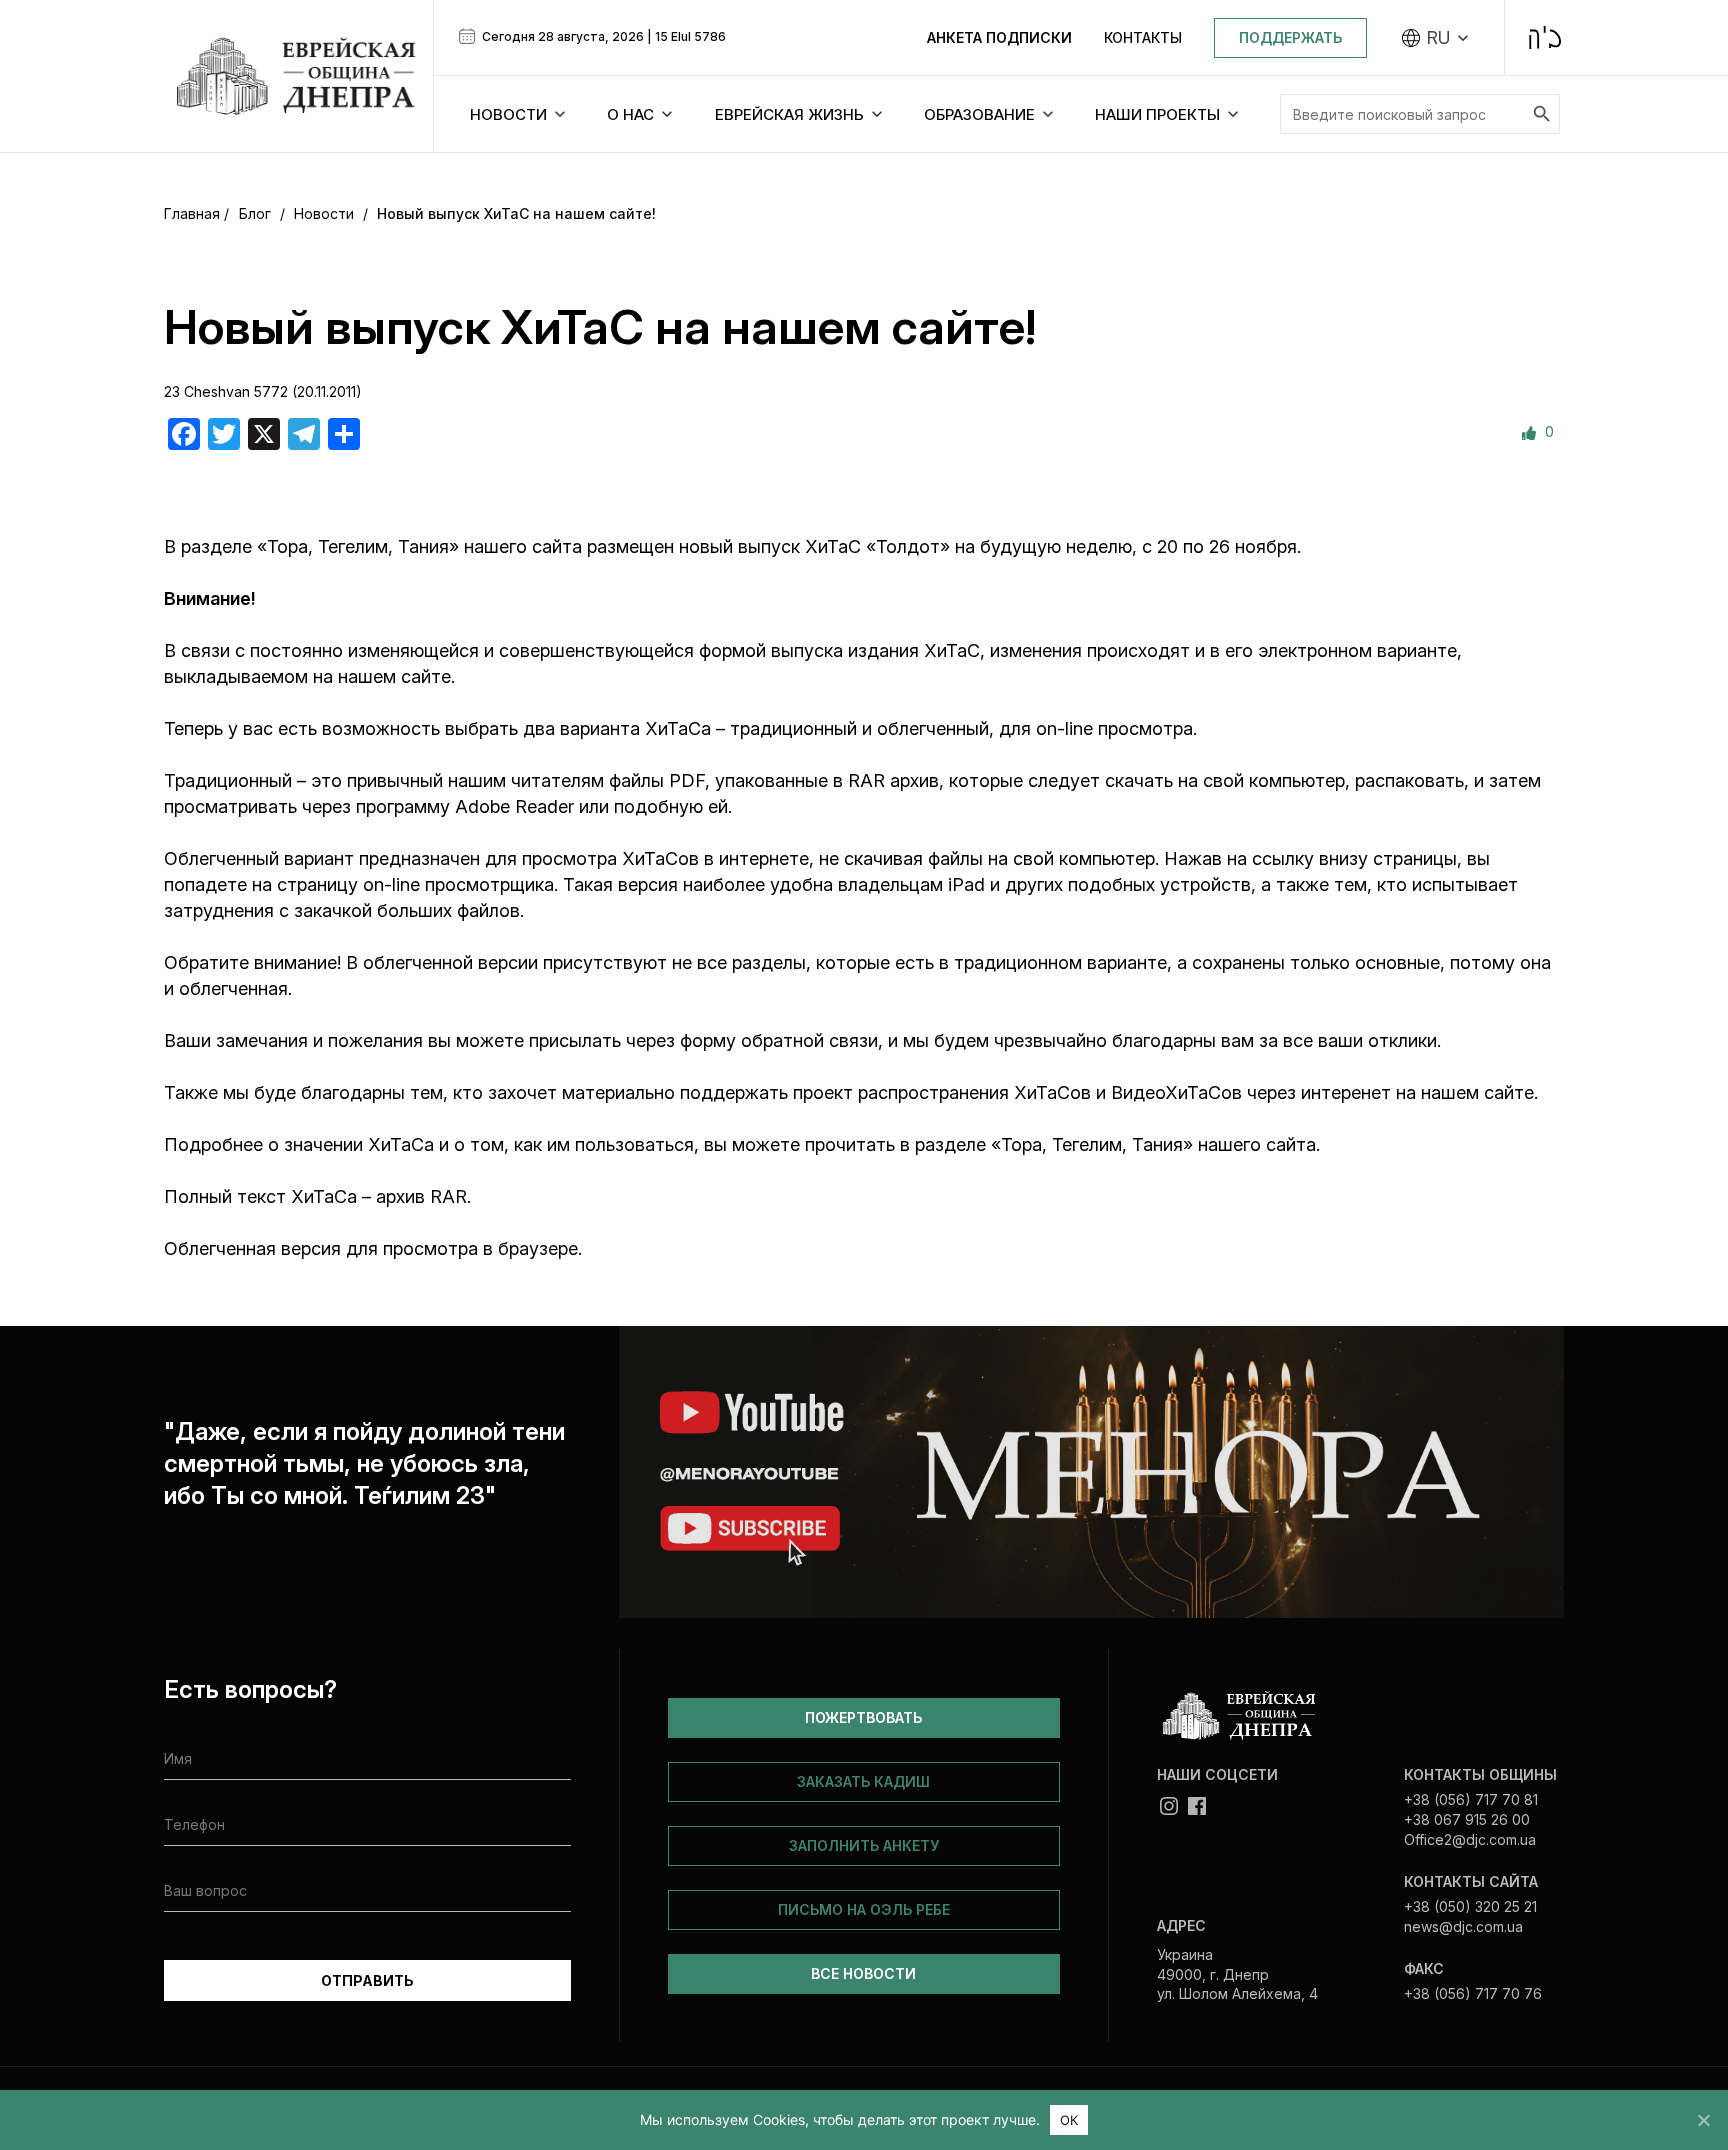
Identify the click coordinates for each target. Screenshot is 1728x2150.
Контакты (1143, 37)
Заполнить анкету (864, 1845)
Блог (255, 213)
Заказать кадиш (863, 1781)
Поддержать (1290, 37)
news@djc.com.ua (1463, 1926)
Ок (1069, 2120)
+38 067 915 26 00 (1467, 1819)
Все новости (863, 1973)
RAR (448, 1196)
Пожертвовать (863, 1717)
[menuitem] (1435, 38)
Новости (324, 213)
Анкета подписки (999, 37)
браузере (538, 1248)
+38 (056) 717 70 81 (1471, 1799)
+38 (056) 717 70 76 (1473, 1993)
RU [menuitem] (1438, 38)
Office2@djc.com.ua (1470, 1839)
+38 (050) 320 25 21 (1470, 1906)
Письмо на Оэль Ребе (864, 1909)
